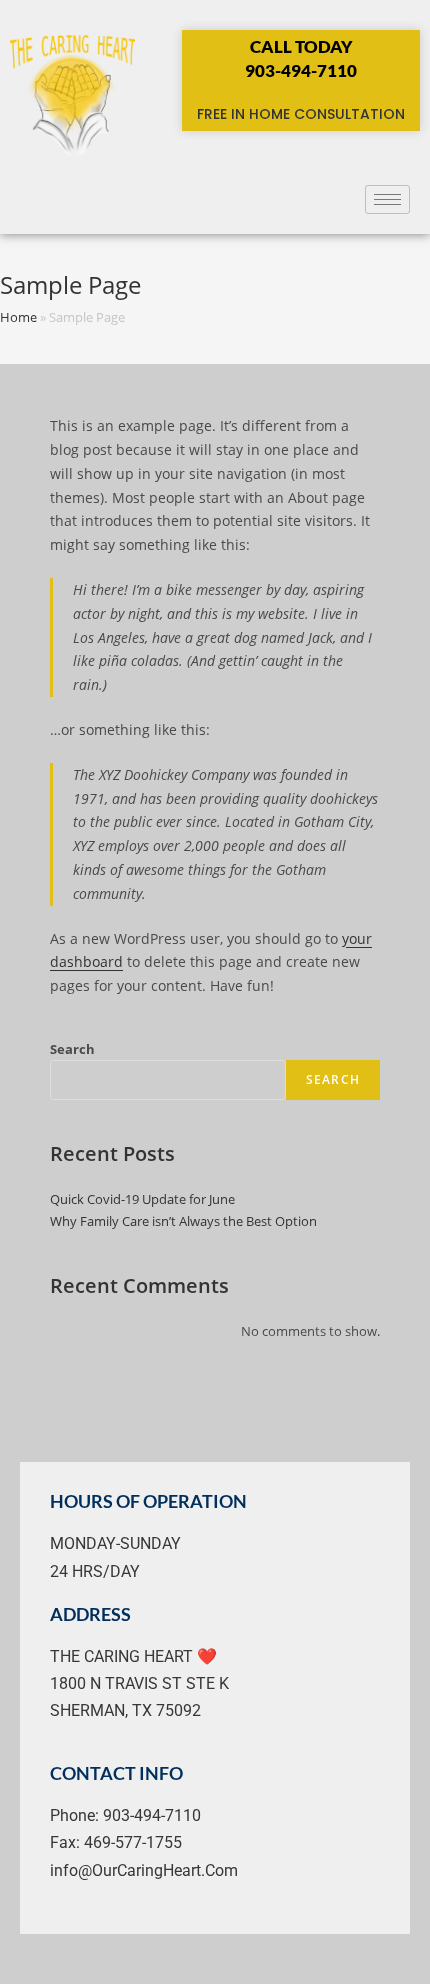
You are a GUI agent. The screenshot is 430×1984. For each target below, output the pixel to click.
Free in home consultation (301, 114)
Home (18, 317)
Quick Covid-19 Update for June (142, 1199)
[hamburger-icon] (387, 199)
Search (72, 1049)
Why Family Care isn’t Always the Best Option (183, 1221)
